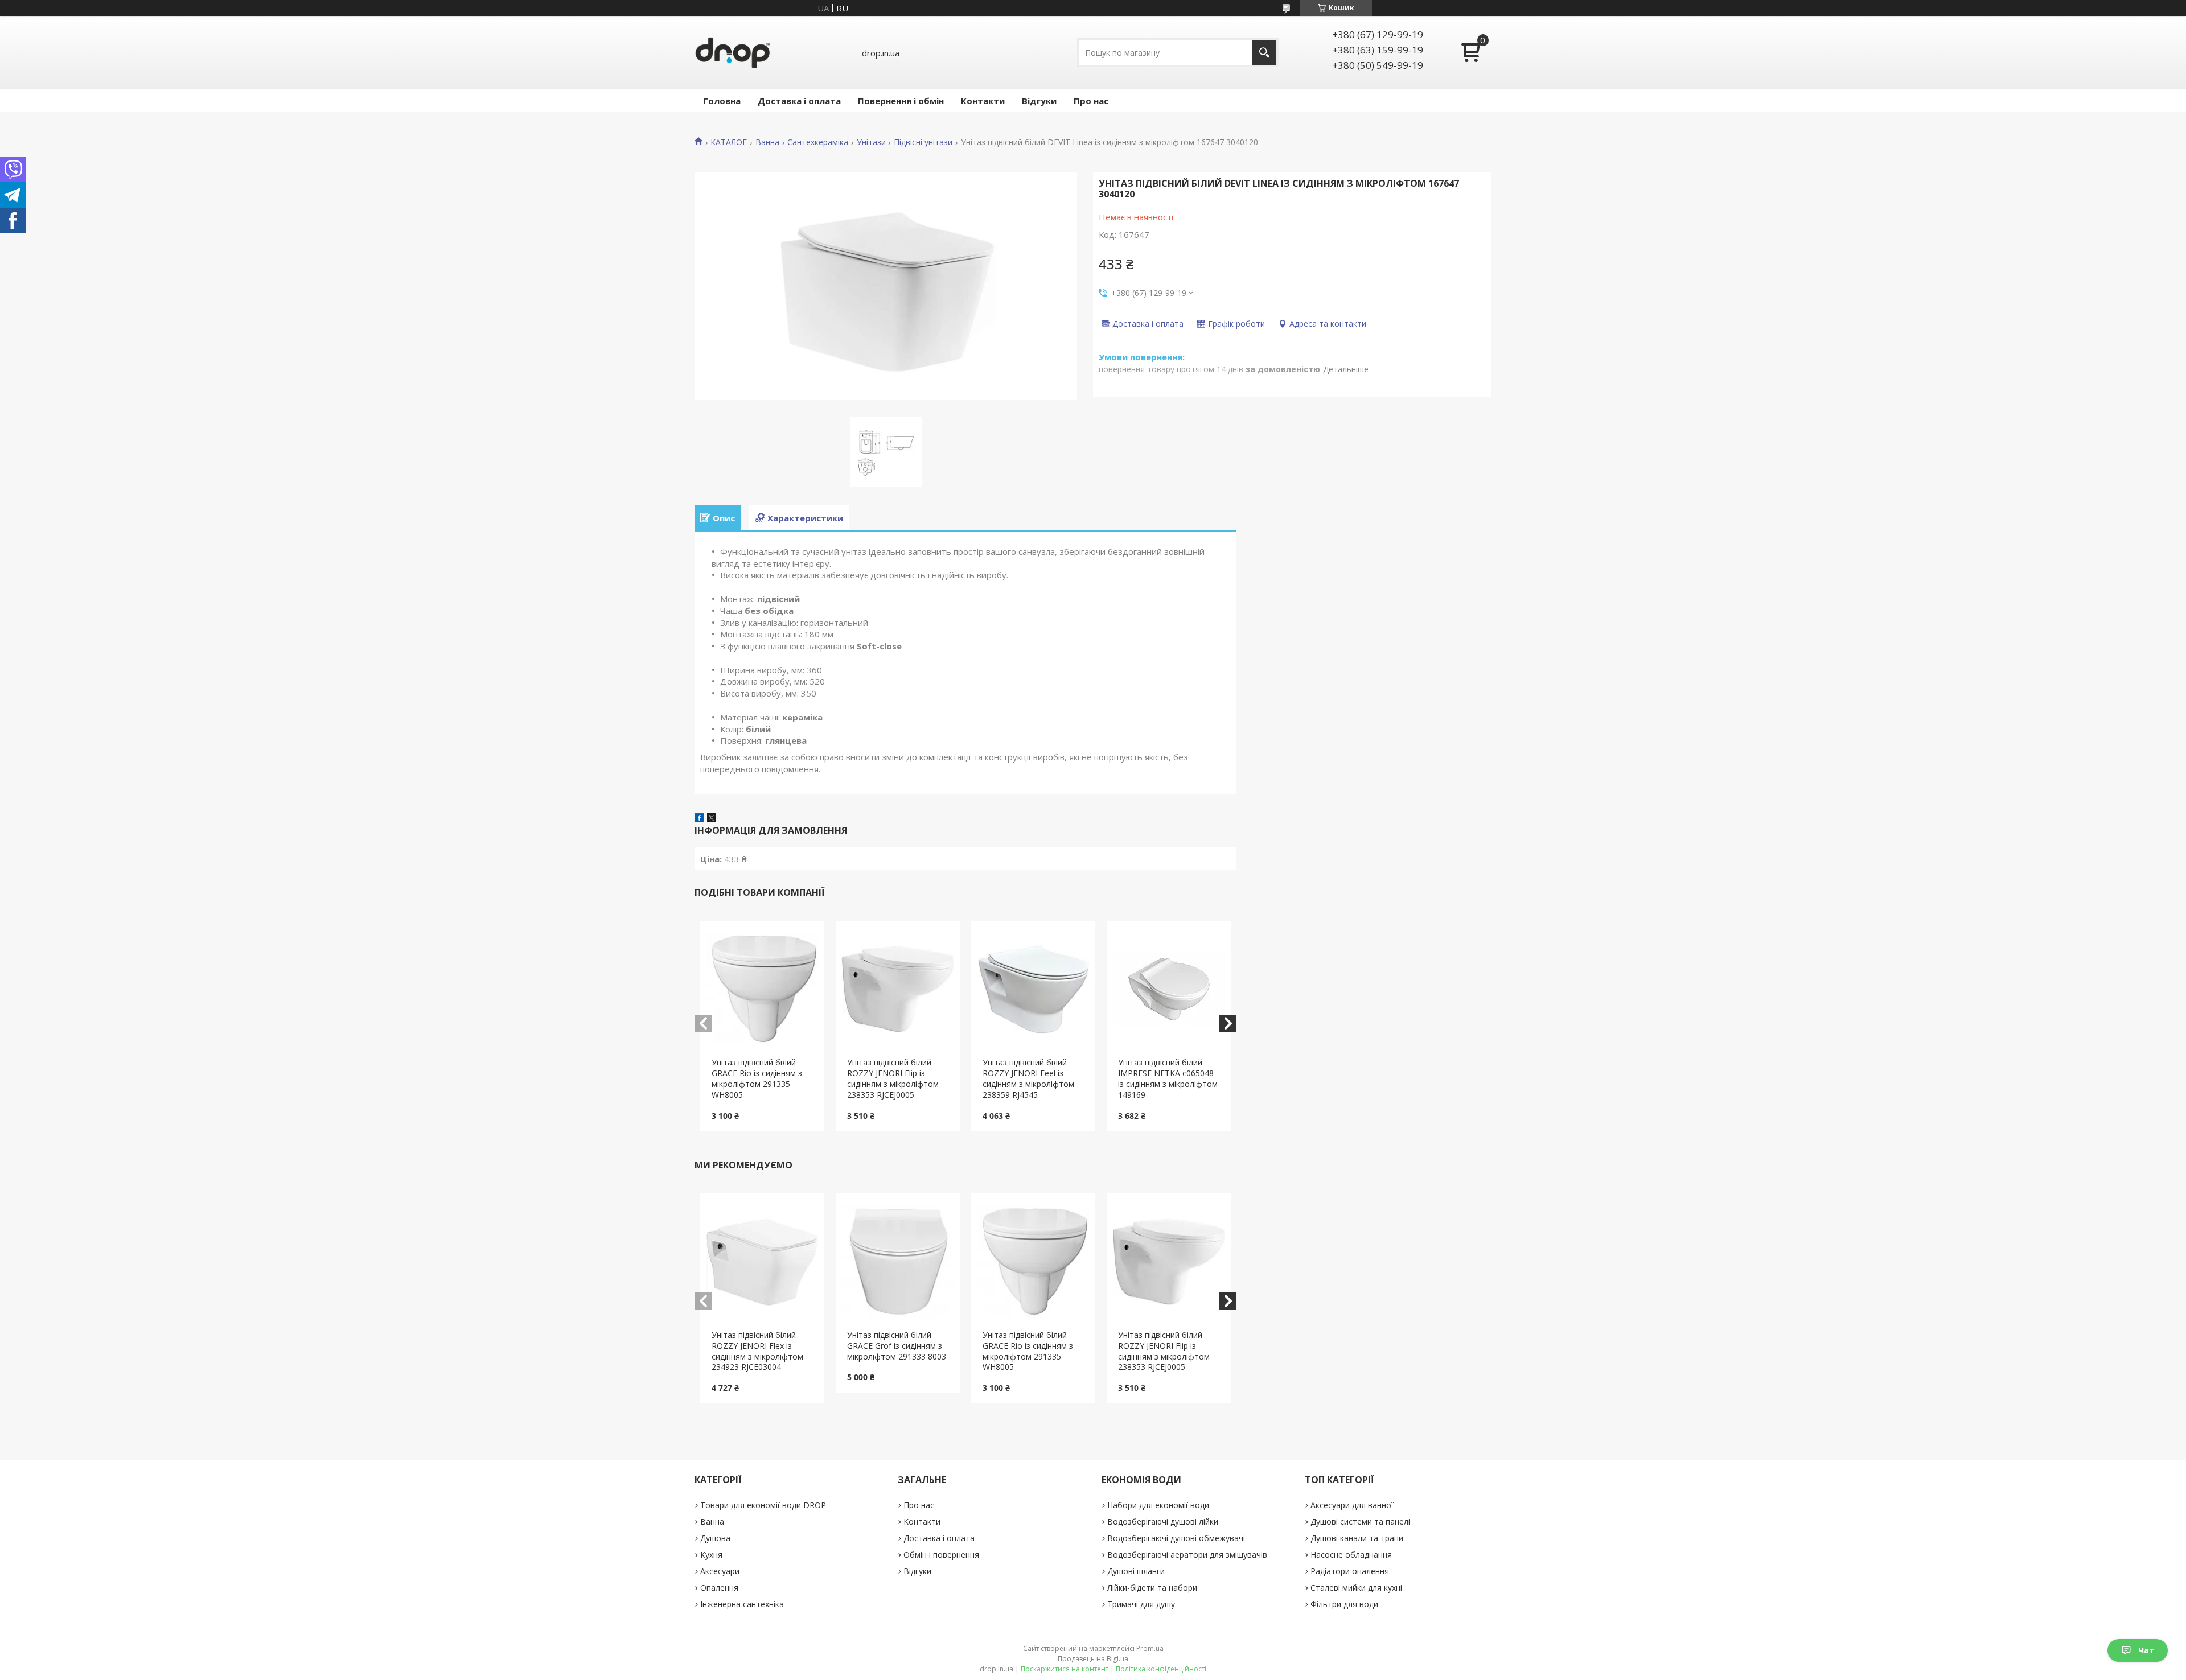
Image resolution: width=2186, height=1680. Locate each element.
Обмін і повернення (941, 1555)
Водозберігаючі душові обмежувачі (1176, 1538)
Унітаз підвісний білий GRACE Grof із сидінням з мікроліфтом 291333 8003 (897, 1346)
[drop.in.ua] (733, 53)
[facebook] (699, 819)
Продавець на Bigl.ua (1093, 1659)
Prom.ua (1150, 1648)
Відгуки (1039, 101)
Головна (722, 101)
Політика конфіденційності (1161, 1669)
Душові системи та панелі (1360, 1522)
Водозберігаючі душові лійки (1163, 1522)
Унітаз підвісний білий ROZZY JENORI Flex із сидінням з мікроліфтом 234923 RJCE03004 (757, 1351)
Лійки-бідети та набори (1152, 1588)
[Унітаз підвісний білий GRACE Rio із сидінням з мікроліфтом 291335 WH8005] (763, 989)
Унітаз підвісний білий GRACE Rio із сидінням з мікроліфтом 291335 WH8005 (757, 1078)
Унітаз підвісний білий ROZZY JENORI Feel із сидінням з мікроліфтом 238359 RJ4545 (1028, 1078)
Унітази (871, 142)
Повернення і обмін (901, 101)
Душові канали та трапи (1357, 1538)
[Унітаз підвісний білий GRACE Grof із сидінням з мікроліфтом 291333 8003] (898, 1262)
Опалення (719, 1588)
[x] (712, 819)
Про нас (1091, 101)
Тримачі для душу (1141, 1604)
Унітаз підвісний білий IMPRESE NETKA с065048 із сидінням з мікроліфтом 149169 (1168, 1078)
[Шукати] (1264, 53)
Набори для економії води (1158, 1505)
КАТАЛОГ (729, 142)
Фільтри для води (1344, 1604)
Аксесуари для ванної (1352, 1505)
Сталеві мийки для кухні (1356, 1588)
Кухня (711, 1555)
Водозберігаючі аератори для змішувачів (1187, 1555)
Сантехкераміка (818, 142)
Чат (2146, 1650)
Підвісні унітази (923, 142)
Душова (715, 1538)
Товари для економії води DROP (763, 1505)
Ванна (767, 142)
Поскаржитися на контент (1065, 1669)
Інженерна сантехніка (742, 1604)
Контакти (983, 101)
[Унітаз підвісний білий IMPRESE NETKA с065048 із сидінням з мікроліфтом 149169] (1169, 989)
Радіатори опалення (1350, 1571)
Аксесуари (720, 1571)
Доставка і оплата (799, 101)
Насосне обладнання (1351, 1555)
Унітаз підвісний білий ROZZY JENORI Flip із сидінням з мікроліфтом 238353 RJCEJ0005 (893, 1078)
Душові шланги (1136, 1571)
